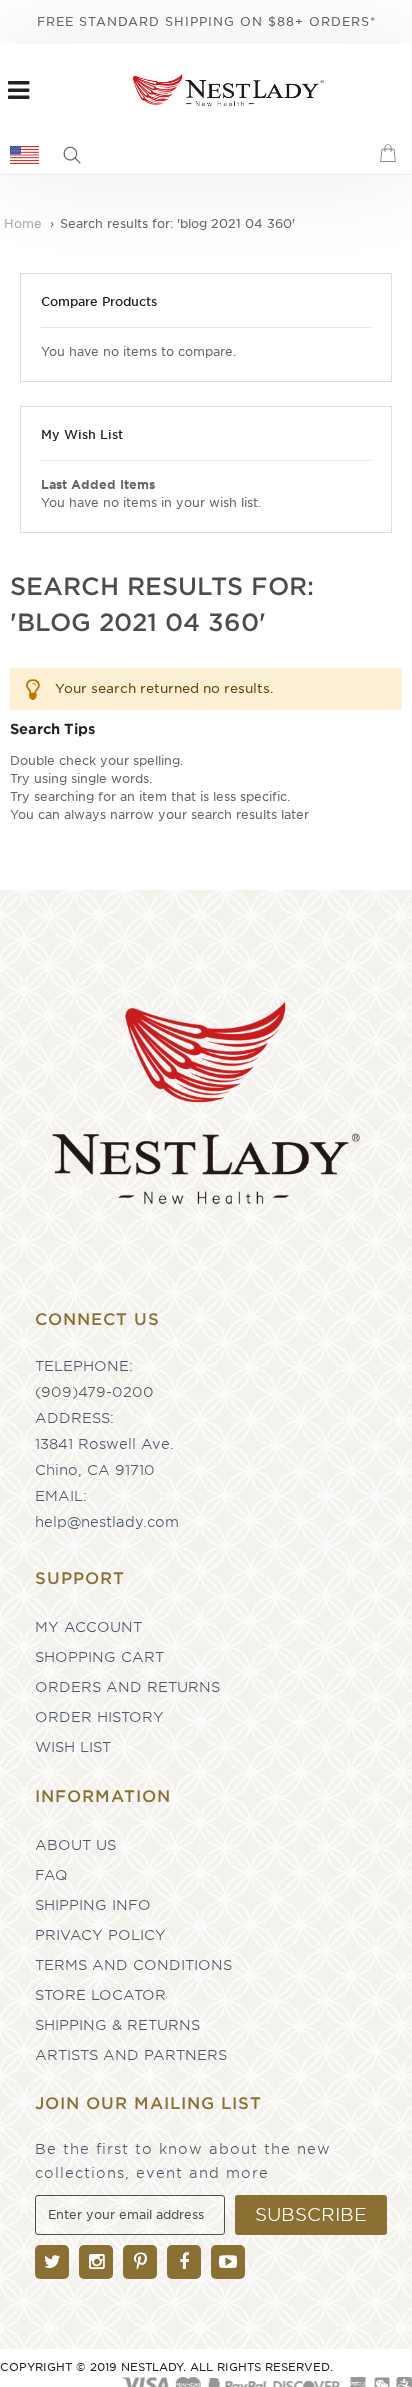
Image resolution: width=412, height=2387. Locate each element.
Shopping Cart (99, 1657)
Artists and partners (131, 2055)
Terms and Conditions (133, 1965)
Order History (99, 1717)
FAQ (51, 1875)
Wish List (73, 1747)
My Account (88, 1627)
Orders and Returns (127, 1687)
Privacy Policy (100, 1935)
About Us (75, 1845)
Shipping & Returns (117, 2025)
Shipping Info (93, 1905)
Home (25, 223)
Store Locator (100, 1995)
